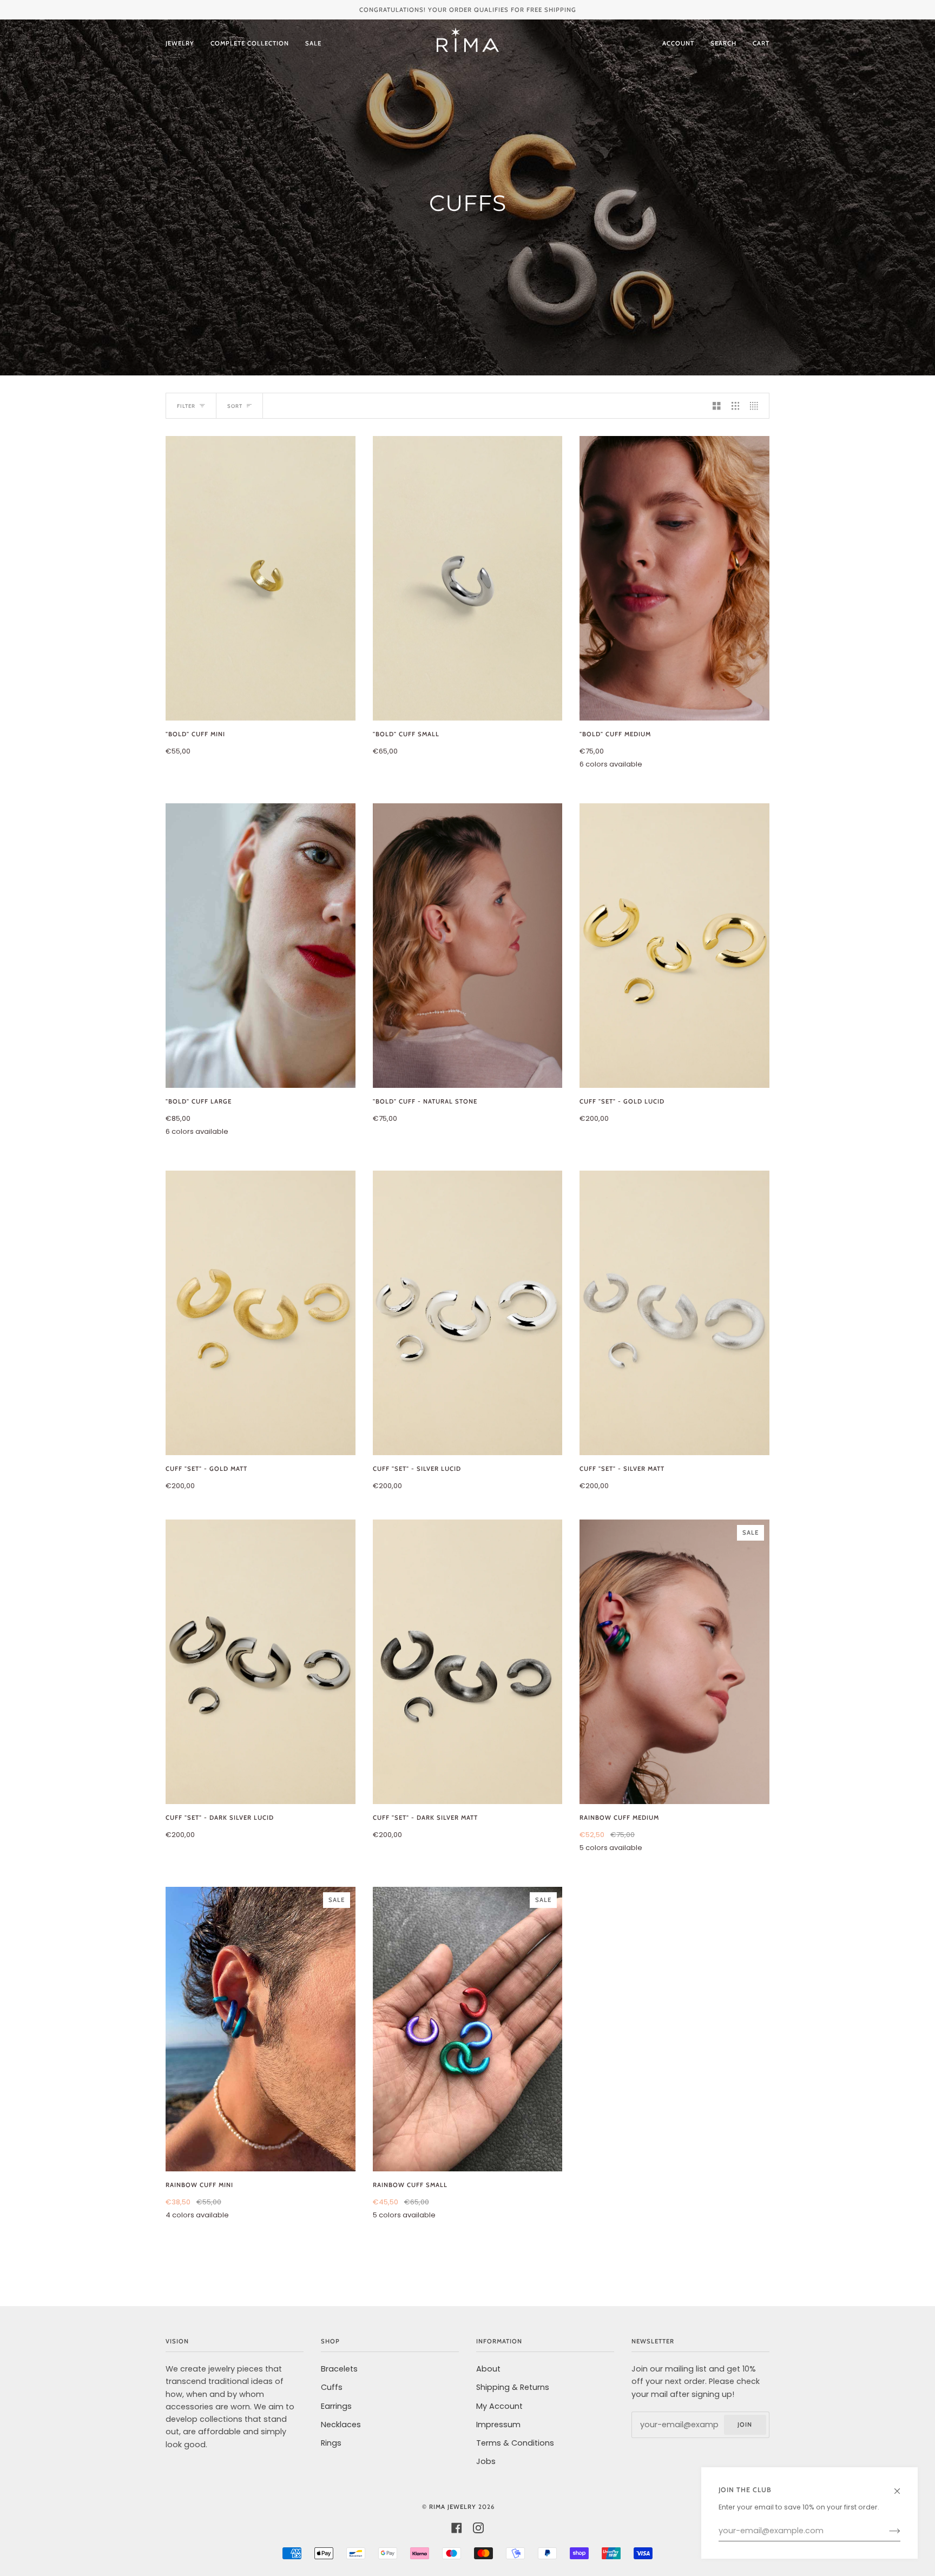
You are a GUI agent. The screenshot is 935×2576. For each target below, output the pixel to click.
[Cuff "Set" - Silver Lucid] (468, 1313)
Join (745, 2425)
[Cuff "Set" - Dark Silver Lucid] (261, 1662)
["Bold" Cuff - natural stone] (468, 946)
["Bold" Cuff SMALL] (468, 578)
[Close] (902, 2486)
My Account (499, 2406)
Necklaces (341, 2425)
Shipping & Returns (513, 2387)
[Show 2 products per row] (717, 406)
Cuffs (332, 2387)
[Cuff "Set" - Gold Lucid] (674, 946)
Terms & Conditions (515, 2443)
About (488, 2369)
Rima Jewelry (453, 2507)
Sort (235, 406)
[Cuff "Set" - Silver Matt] (674, 1313)
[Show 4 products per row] (757, 406)
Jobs (486, 2461)
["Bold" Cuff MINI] (261, 578)
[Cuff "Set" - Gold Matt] (261, 1313)
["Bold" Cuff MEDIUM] (674, 578)
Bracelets (339, 2369)
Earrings (336, 2406)
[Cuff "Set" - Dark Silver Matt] (468, 1662)
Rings (331, 2443)
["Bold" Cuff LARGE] (261, 946)
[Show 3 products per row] (736, 406)
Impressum (498, 2425)
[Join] (886, 2531)
